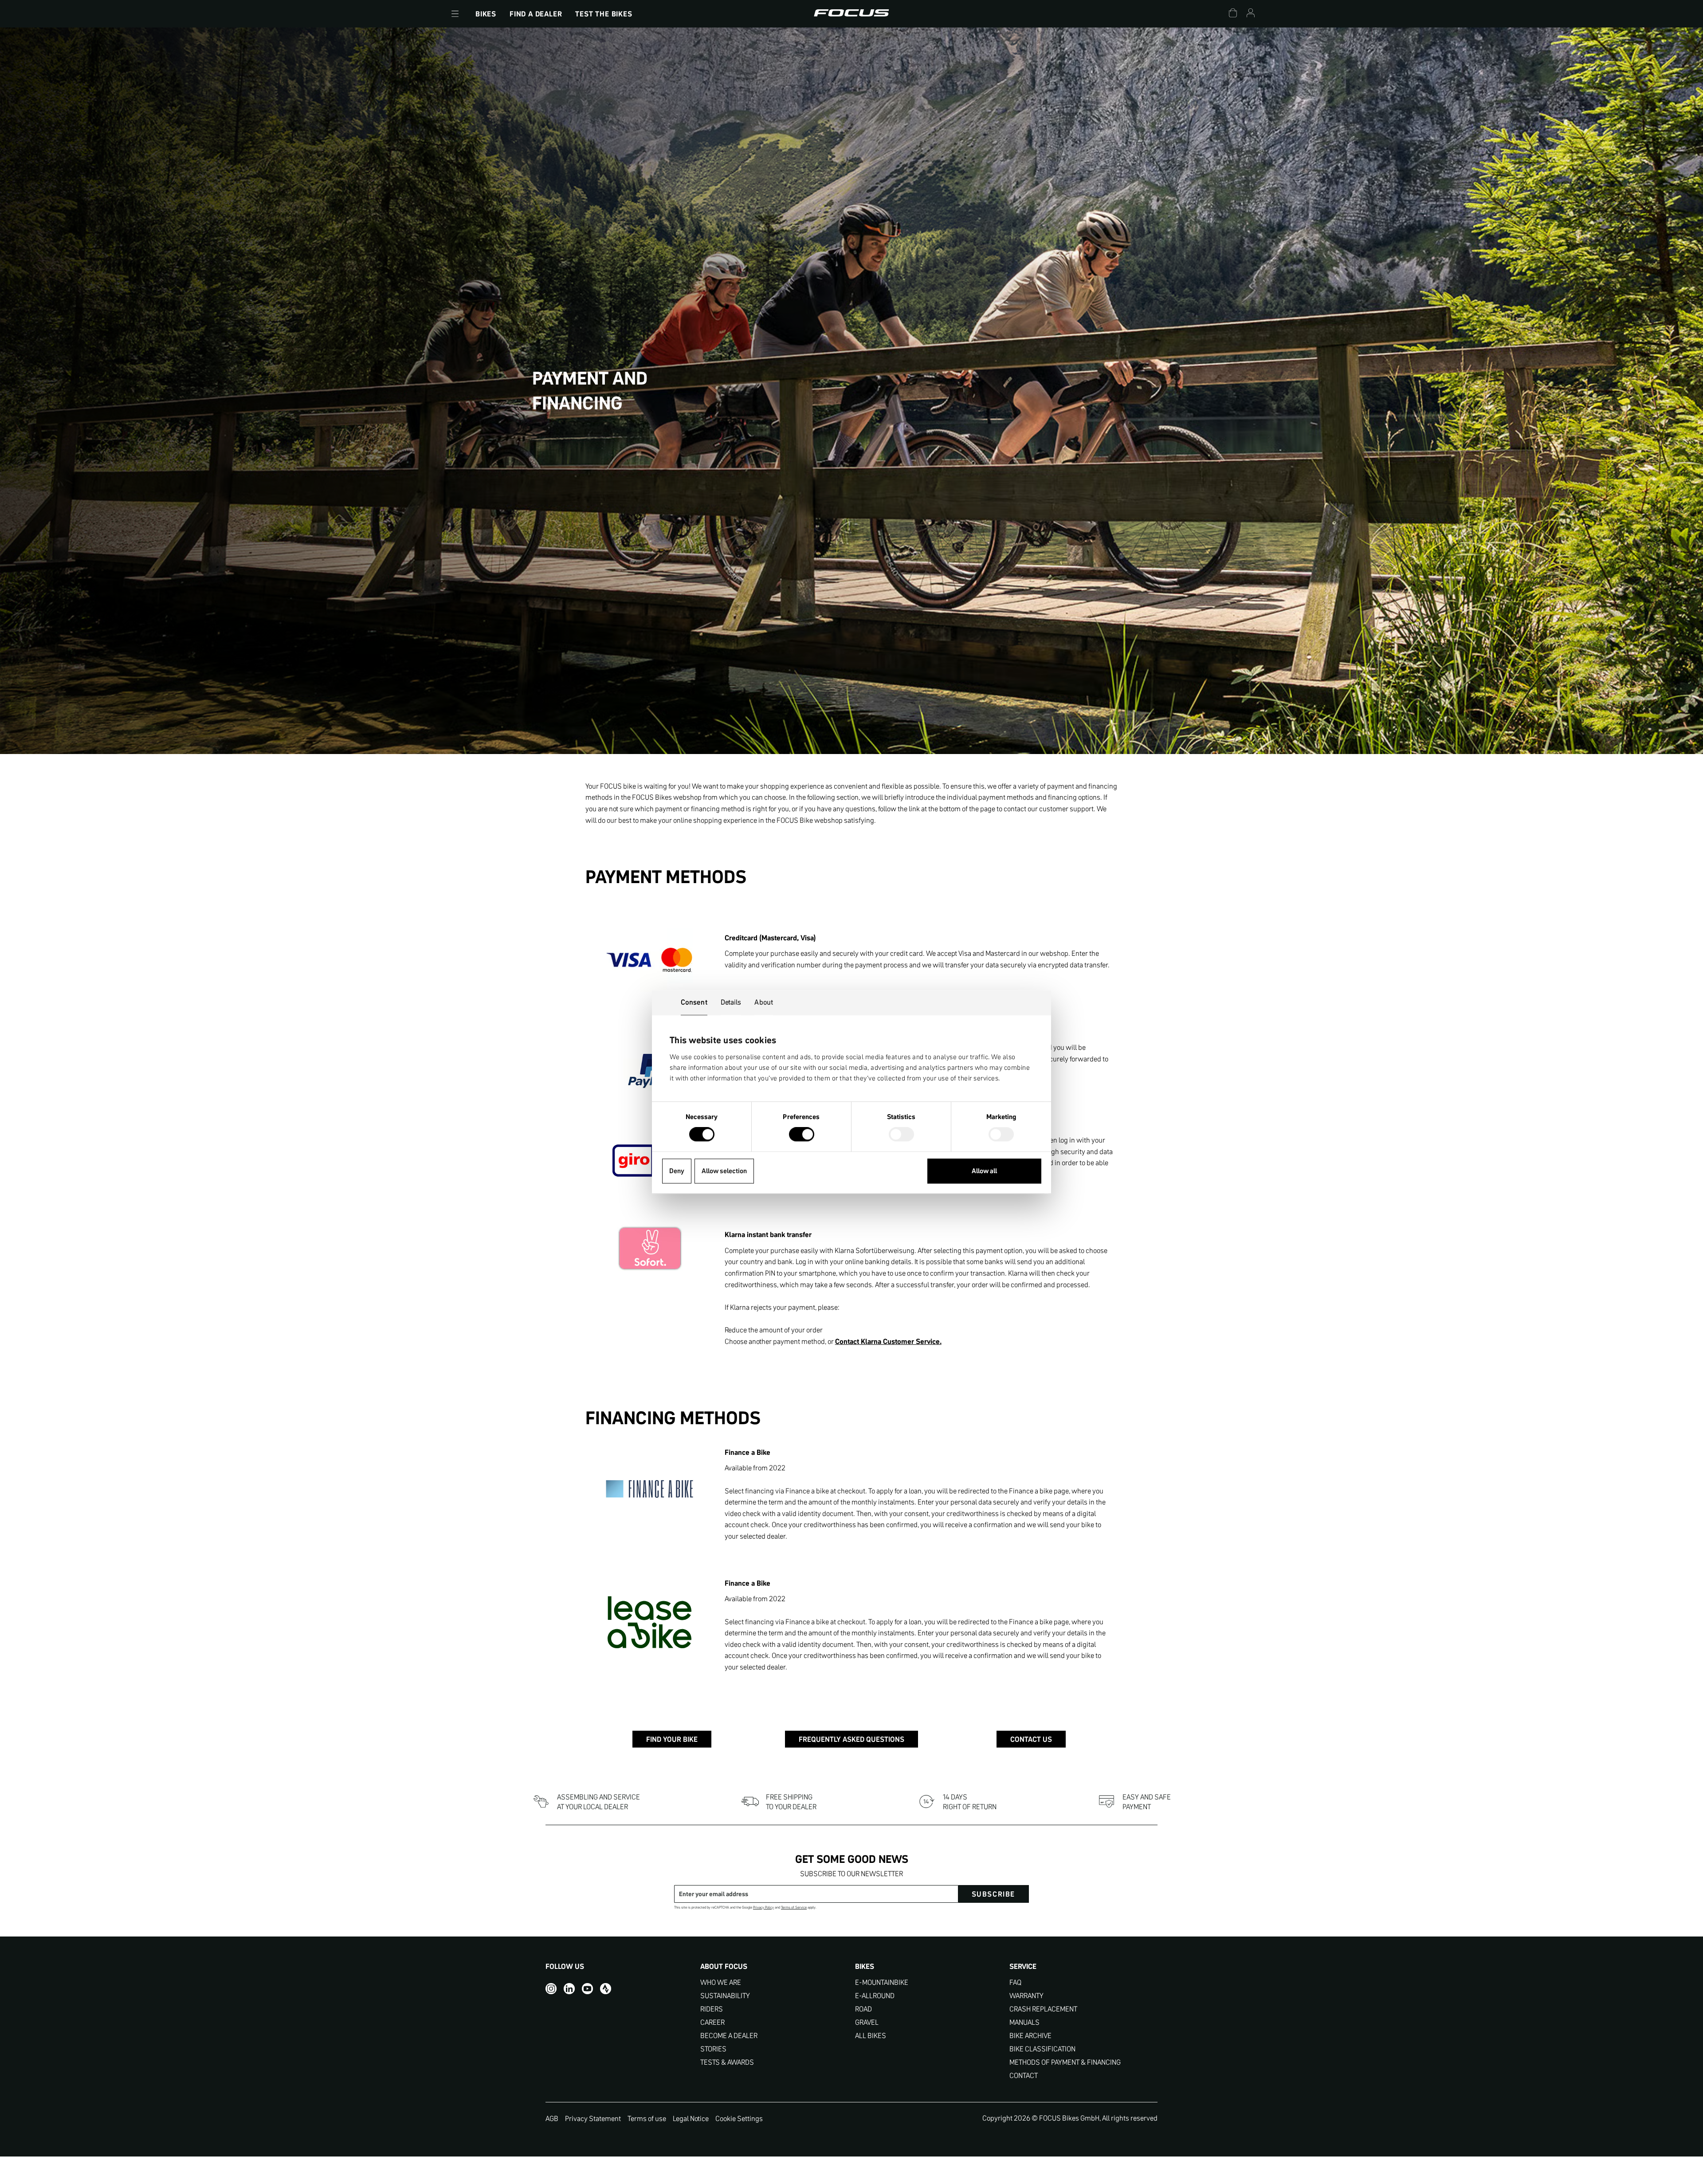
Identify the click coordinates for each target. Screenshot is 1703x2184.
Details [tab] (731, 1002)
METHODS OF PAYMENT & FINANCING (1065, 2062)
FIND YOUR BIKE (672, 1739)
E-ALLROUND (875, 1996)
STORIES (713, 2049)
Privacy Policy (763, 1907)
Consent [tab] (694, 1002)
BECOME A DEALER (729, 2036)
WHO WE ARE (721, 1982)
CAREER (712, 2022)
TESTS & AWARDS (727, 2062)
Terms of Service (794, 1907)
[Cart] (1233, 14)
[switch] (802, 1135)
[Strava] (606, 1989)
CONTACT (1024, 2076)
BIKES (486, 14)
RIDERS (712, 2009)
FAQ (1015, 1982)
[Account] (1251, 14)
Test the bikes (604, 14)
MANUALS (1024, 2022)
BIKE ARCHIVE (1030, 2036)
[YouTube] (587, 1989)
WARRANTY (1026, 1996)
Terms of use (647, 2118)
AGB (552, 2118)
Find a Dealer (536, 14)
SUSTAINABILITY (725, 1996)
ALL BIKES (871, 2036)
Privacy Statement (593, 2118)
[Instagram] (551, 1989)
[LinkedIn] (569, 1989)
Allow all (984, 1171)
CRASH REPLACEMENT (1043, 2009)
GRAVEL (867, 2022)
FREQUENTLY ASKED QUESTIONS (851, 1739)
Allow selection (724, 1171)
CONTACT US (1031, 1739)
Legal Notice (691, 2118)
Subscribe (993, 1894)
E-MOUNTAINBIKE (882, 1982)
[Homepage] (851, 14)
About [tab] (764, 1002)
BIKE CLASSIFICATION (1042, 2049)
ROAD (863, 2009)
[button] (455, 14)
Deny (677, 1171)
